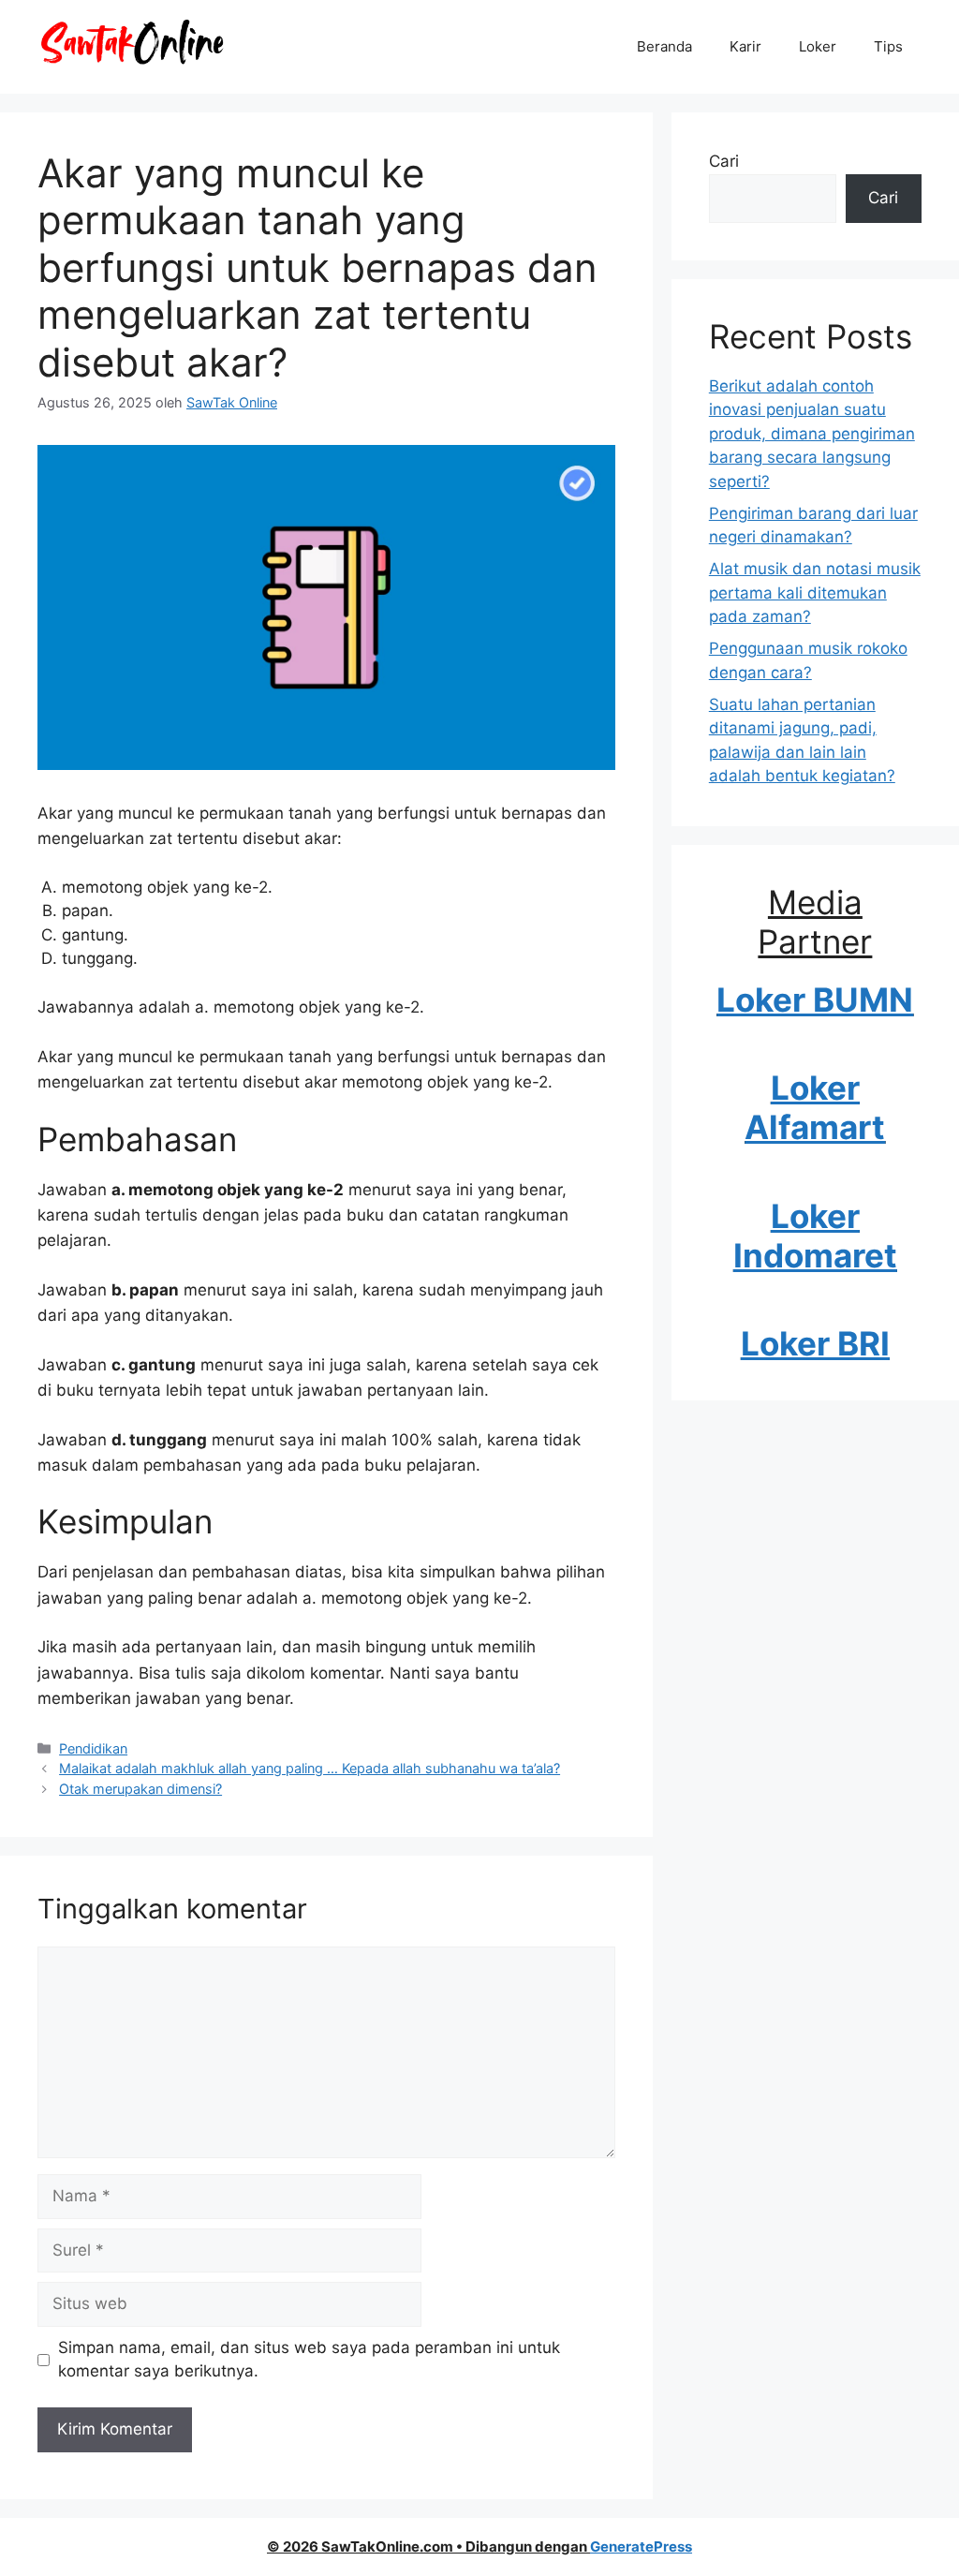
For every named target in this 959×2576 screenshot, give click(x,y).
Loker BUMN (815, 999)
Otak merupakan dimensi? (140, 1789)
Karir (745, 46)
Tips (888, 46)
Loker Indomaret (815, 1236)
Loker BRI (815, 1343)
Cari (724, 161)
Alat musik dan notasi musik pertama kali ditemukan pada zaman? (815, 592)
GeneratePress (641, 2546)
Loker (818, 46)
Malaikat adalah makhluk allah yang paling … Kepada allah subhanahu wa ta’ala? (310, 1768)
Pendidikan (93, 1748)
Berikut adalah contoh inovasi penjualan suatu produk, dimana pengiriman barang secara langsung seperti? (812, 434)
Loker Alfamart (815, 1107)
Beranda (664, 46)
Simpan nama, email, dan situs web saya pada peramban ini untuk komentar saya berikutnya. (309, 2360)
